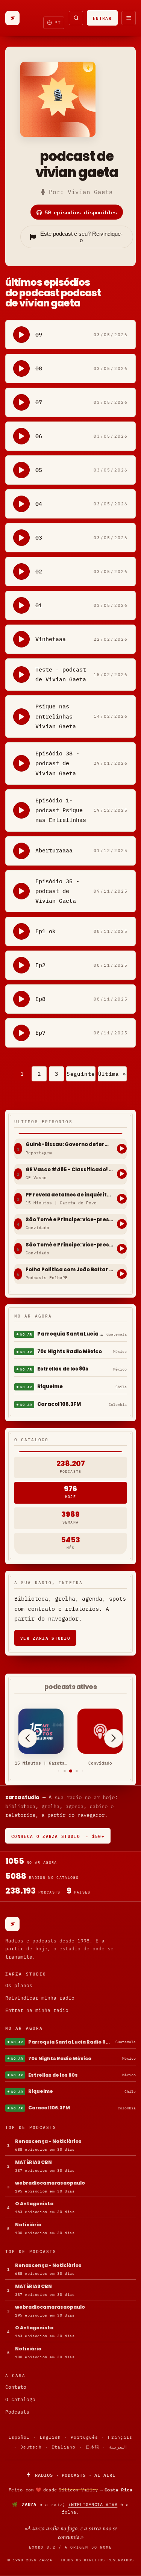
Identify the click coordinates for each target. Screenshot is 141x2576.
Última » (112, 1074)
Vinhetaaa (51, 639)
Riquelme (50, 1387)
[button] (58, 1771)
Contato (16, 2387)
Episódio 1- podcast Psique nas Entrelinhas (61, 810)
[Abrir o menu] (129, 18)
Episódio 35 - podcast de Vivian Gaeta (57, 891)
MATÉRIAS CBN (33, 2162)
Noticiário (28, 2225)
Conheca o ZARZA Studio (58, 1836)
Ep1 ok (45, 931)
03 (39, 537)
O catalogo (20, 2399)
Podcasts (17, 2412)
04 (39, 504)
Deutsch (31, 2447)
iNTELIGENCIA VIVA (93, 2504)
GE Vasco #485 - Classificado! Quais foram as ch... (69, 1170)
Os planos (19, 1985)
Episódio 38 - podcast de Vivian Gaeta (57, 763)
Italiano (64, 2447)
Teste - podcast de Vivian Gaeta (61, 674)
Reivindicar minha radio (40, 1998)
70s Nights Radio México (70, 1352)
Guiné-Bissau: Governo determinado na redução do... (69, 1145)
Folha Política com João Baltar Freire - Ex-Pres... (69, 1270)
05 (39, 470)
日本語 (92, 2447)
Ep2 (40, 965)
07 (39, 402)
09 (39, 334)
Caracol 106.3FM (59, 1404)
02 (39, 571)
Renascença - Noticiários (48, 2141)
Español (19, 2437)
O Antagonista (34, 2204)
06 (39, 436)
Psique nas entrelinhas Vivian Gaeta (56, 716)
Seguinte (81, 1074)
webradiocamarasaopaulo (50, 2183)
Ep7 (40, 1033)
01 (39, 605)
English (51, 2437)
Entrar (102, 18)
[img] (70, 2490)
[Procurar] (76, 18)
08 (39, 368)
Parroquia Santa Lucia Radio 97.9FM (70, 1334)
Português (84, 2437)
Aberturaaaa (54, 850)
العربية (118, 2447)
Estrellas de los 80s (63, 1369)
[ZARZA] (12, 18)
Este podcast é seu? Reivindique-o (81, 237)
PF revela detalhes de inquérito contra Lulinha (69, 1195)
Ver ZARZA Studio (45, 1638)
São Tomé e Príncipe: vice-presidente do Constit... (69, 1220)
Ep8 (40, 999)
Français (120, 2437)
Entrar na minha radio (37, 2010)
